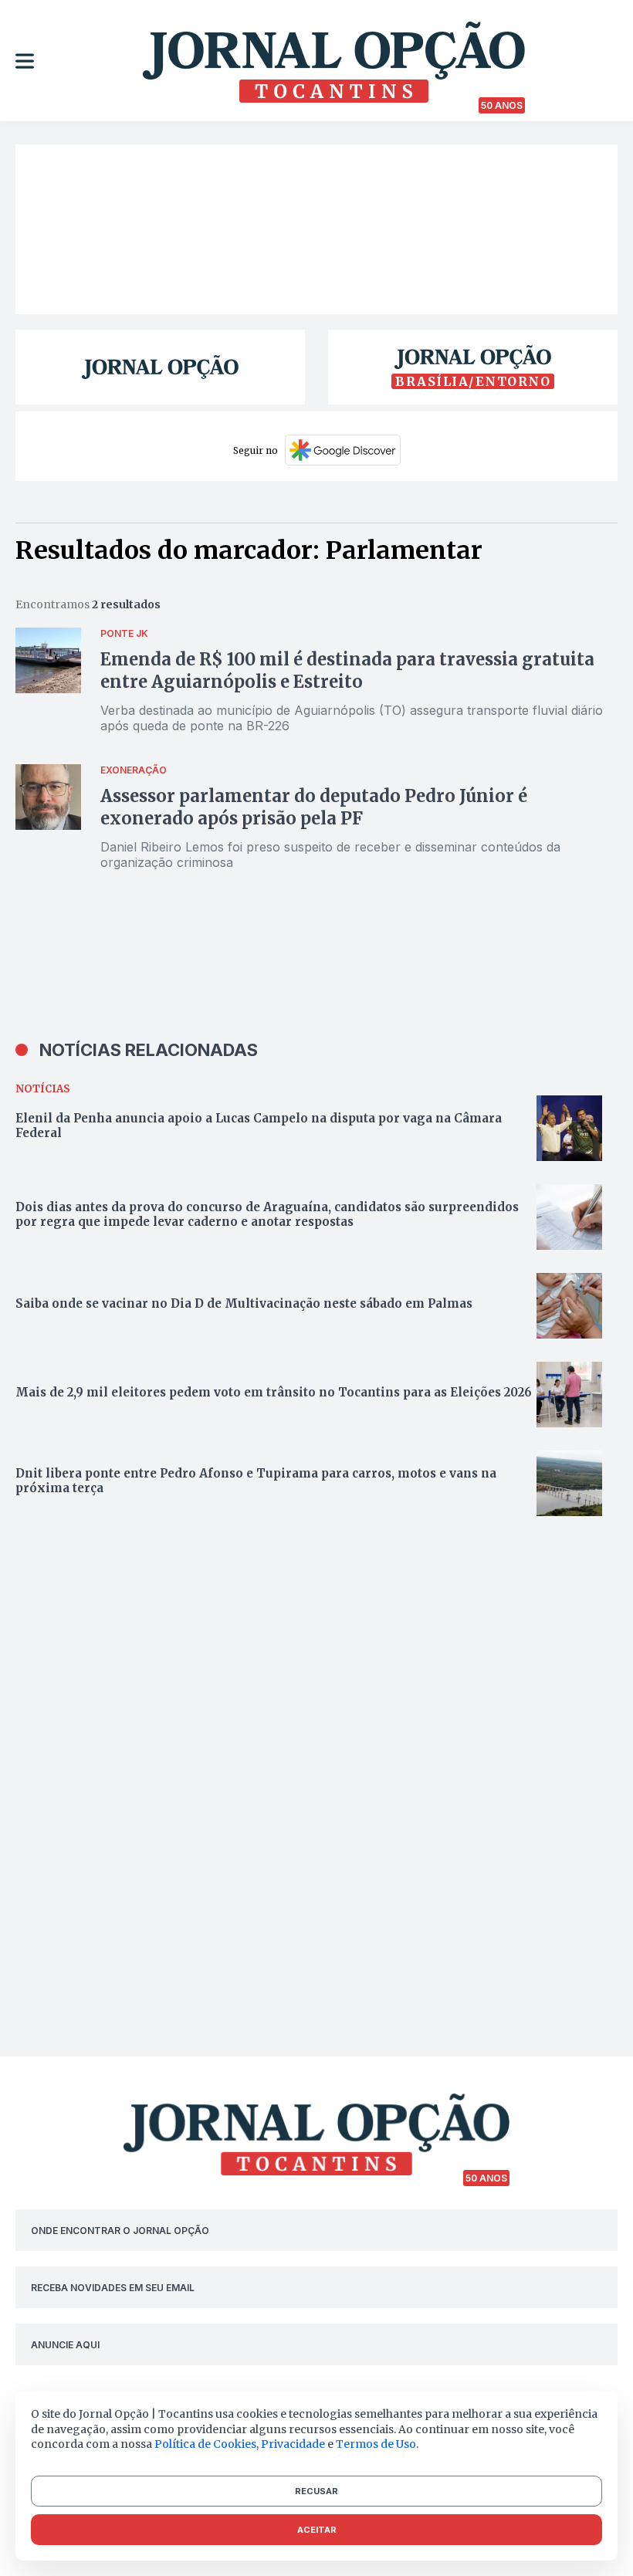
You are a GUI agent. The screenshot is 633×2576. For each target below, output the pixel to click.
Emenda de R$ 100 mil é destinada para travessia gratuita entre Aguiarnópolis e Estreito (347, 670)
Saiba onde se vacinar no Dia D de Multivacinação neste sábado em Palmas (244, 1303)
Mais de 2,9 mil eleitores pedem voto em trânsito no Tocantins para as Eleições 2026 (275, 1392)
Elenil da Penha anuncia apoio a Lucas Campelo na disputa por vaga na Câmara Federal (259, 1126)
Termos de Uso (376, 2444)
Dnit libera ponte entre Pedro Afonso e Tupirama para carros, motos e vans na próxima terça (256, 1481)
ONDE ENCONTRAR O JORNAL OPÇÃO (120, 2231)
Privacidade (293, 2444)
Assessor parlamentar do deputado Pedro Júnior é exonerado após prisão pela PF (314, 807)
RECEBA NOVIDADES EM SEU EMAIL (113, 2288)
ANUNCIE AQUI (65, 2345)
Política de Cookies (205, 2444)
